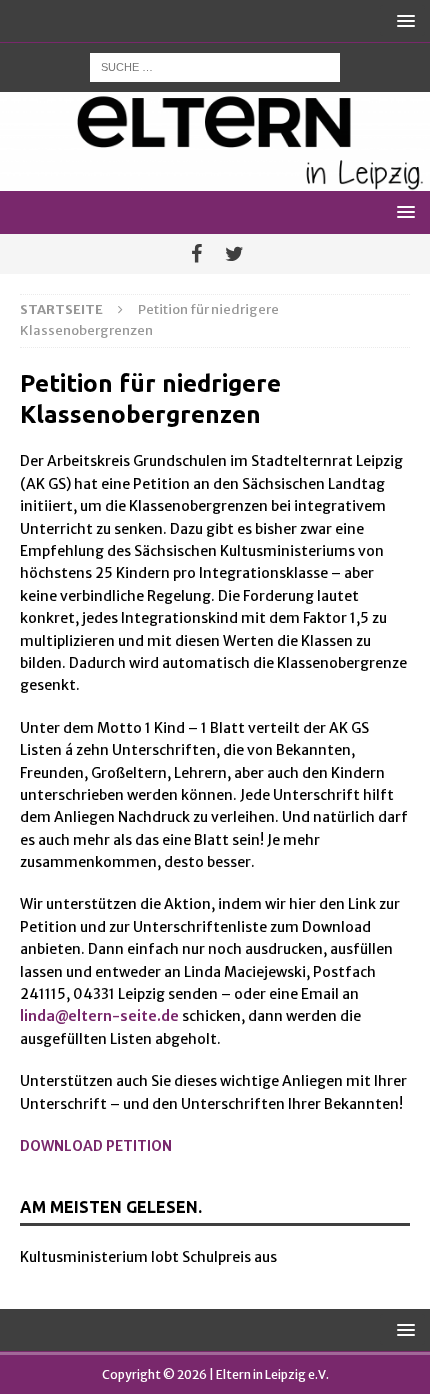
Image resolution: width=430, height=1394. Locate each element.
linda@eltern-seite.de (99, 1016)
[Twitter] (234, 254)
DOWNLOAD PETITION (96, 1146)
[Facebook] (196, 254)
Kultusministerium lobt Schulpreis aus (148, 1257)
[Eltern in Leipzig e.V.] (215, 180)
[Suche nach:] (215, 66)
